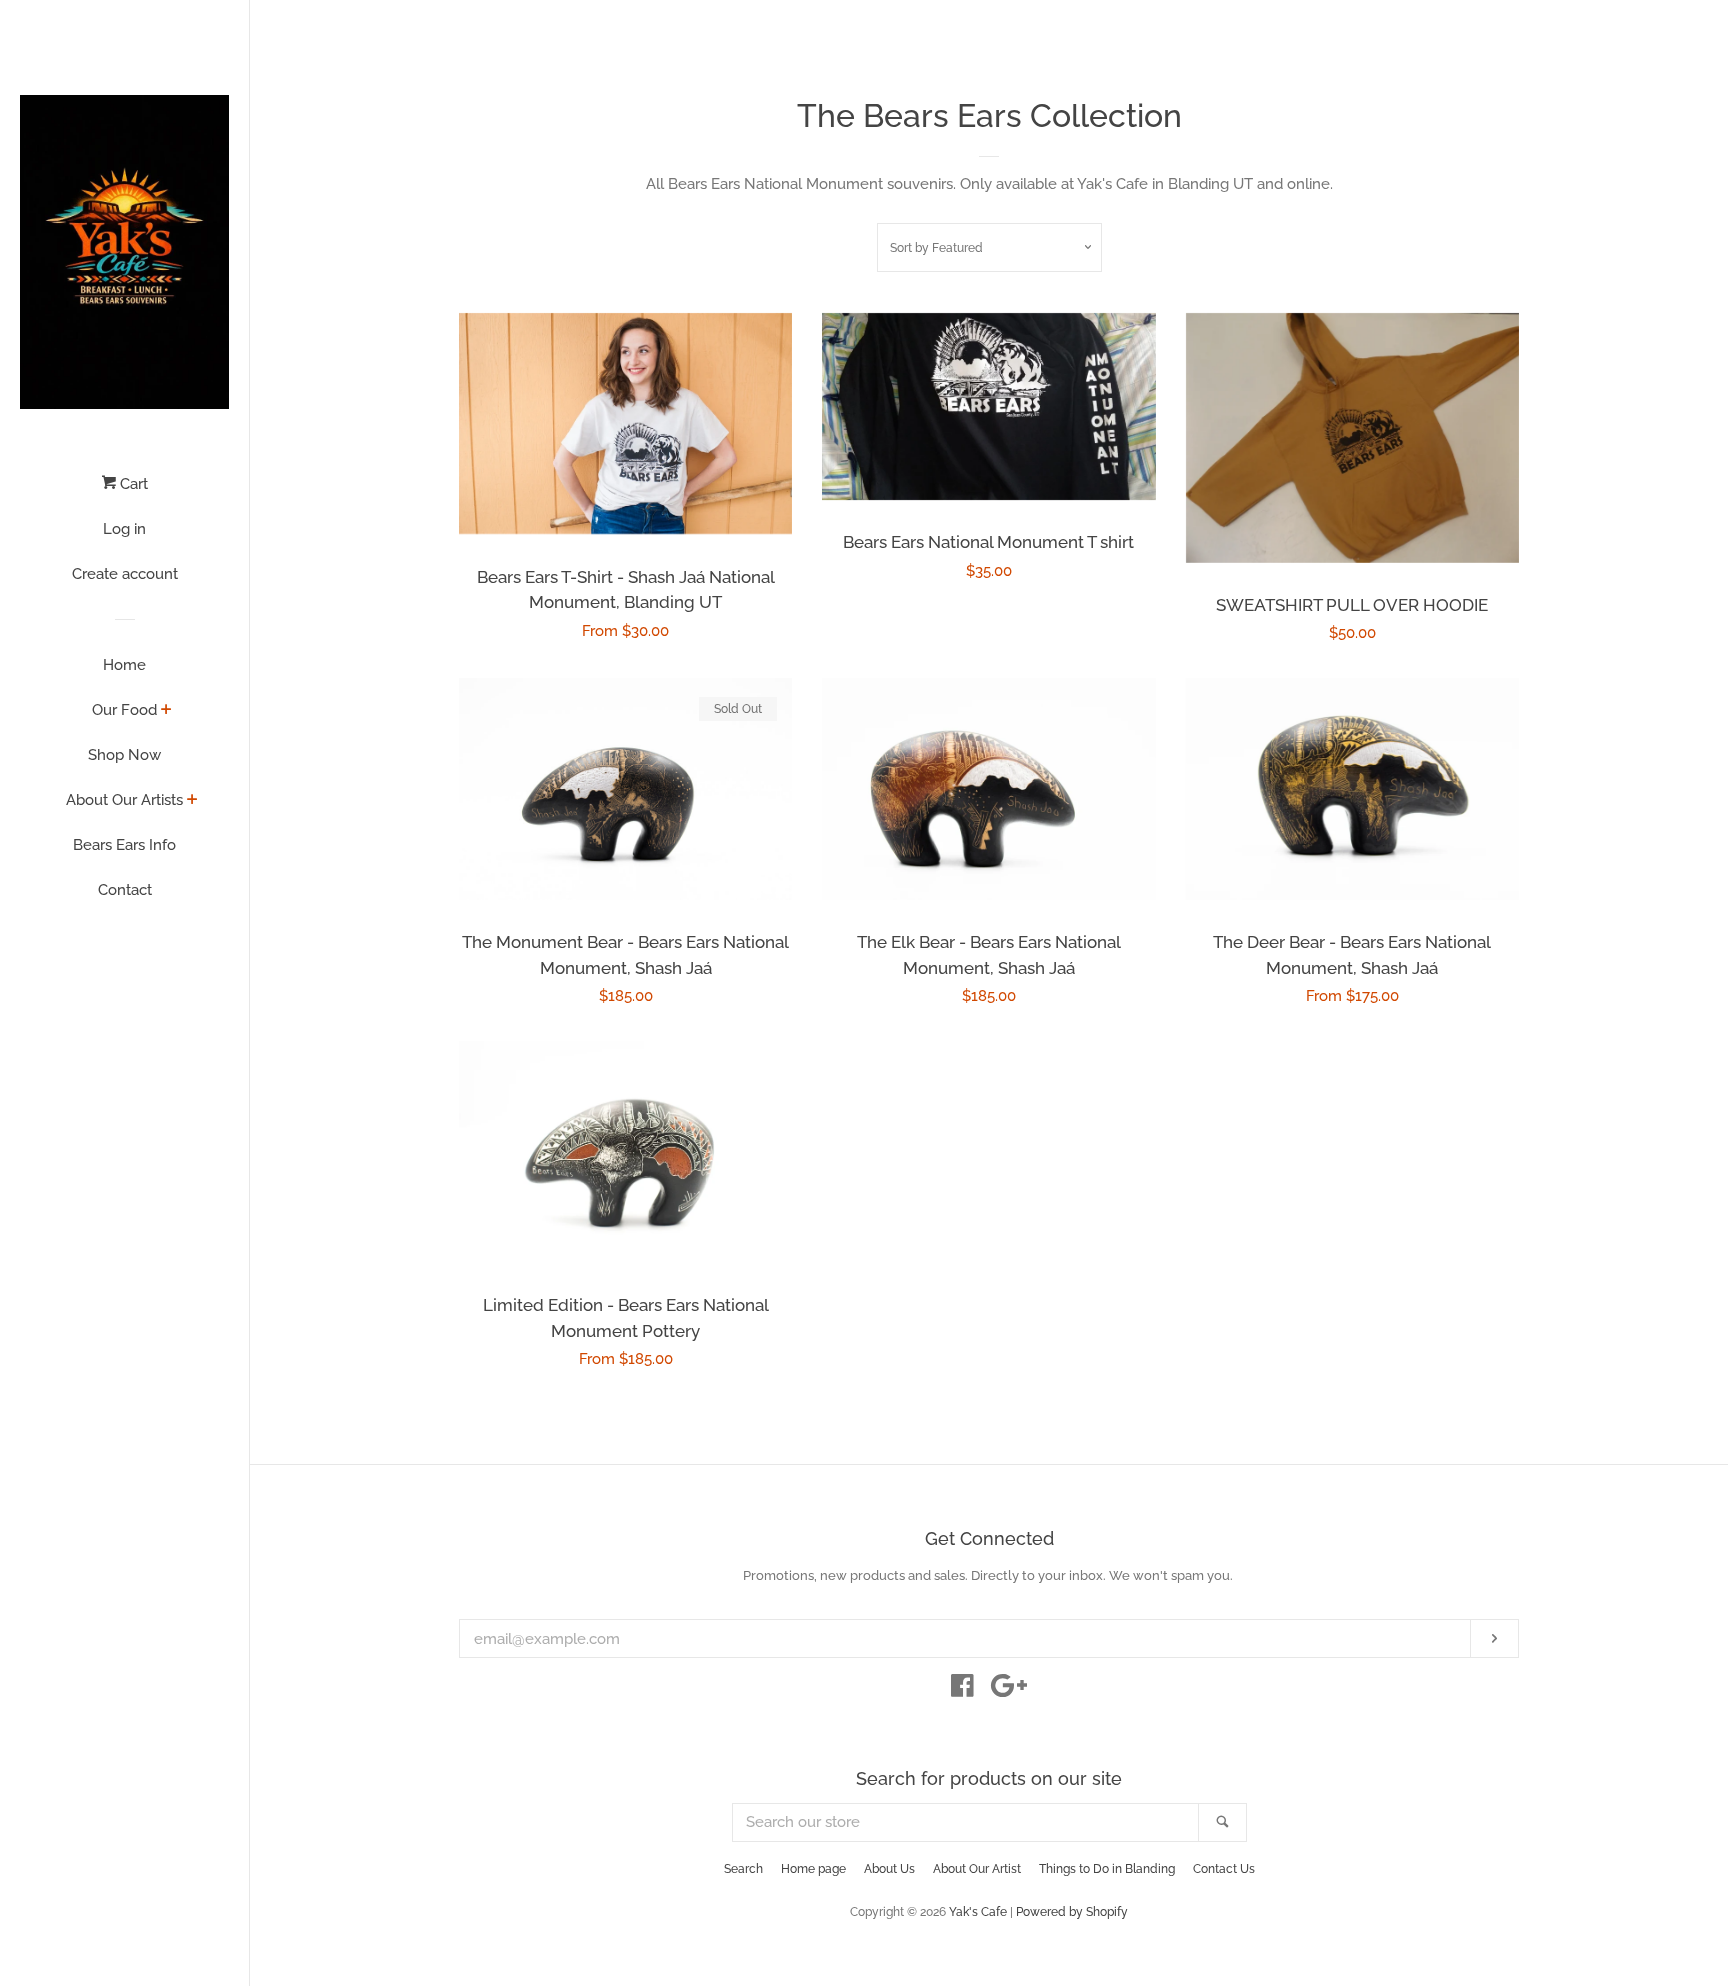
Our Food (124, 710)
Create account (125, 574)
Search (743, 1869)
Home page (813, 1869)
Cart (132, 484)
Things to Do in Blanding (1107, 1869)
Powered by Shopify (1072, 1912)
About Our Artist (977, 1869)
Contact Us (1224, 1869)
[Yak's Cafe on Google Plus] (1009, 1690)
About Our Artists (124, 800)
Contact (125, 890)
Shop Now (124, 755)
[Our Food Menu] (166, 711)
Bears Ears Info (124, 845)
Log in (124, 529)
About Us (889, 1869)
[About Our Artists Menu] (192, 801)
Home (124, 665)
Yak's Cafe (978, 1912)
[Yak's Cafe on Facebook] (962, 1690)
